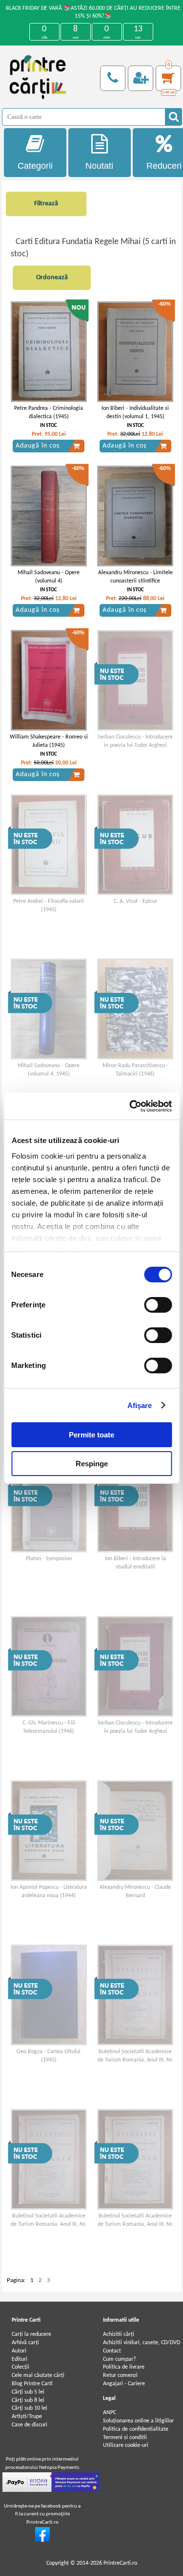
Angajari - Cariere (124, 2384)
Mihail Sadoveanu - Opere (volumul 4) (49, 577)
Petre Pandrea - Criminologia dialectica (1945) (49, 413)
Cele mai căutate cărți (38, 2375)
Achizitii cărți (119, 2334)
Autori (19, 2351)
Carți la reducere (31, 2334)
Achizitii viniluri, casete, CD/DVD (142, 2343)
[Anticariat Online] (42, 2540)
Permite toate (91, 1435)
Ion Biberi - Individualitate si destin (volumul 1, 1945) (135, 413)
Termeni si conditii (125, 2438)
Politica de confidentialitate (136, 2429)
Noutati (99, 166)
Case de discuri (30, 2425)
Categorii (35, 166)
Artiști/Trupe (27, 2417)
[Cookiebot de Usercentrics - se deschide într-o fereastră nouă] (130, 1106)
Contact (112, 2351)
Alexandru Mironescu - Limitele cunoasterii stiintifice (135, 577)
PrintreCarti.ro (120, 2563)
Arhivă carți (25, 2343)
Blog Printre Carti (32, 2384)
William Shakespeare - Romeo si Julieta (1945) (49, 741)
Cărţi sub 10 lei (30, 2408)
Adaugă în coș (38, 446)
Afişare (140, 1405)
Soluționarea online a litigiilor (138, 2421)
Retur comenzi (120, 2375)
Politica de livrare (124, 2367)
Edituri (20, 2359)
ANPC (110, 2413)
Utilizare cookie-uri (126, 2445)
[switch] (158, 1305)
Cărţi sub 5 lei (28, 2392)
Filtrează (46, 204)
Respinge (92, 1464)
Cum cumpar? (120, 2359)
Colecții (20, 2367)
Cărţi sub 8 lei (28, 2400)
